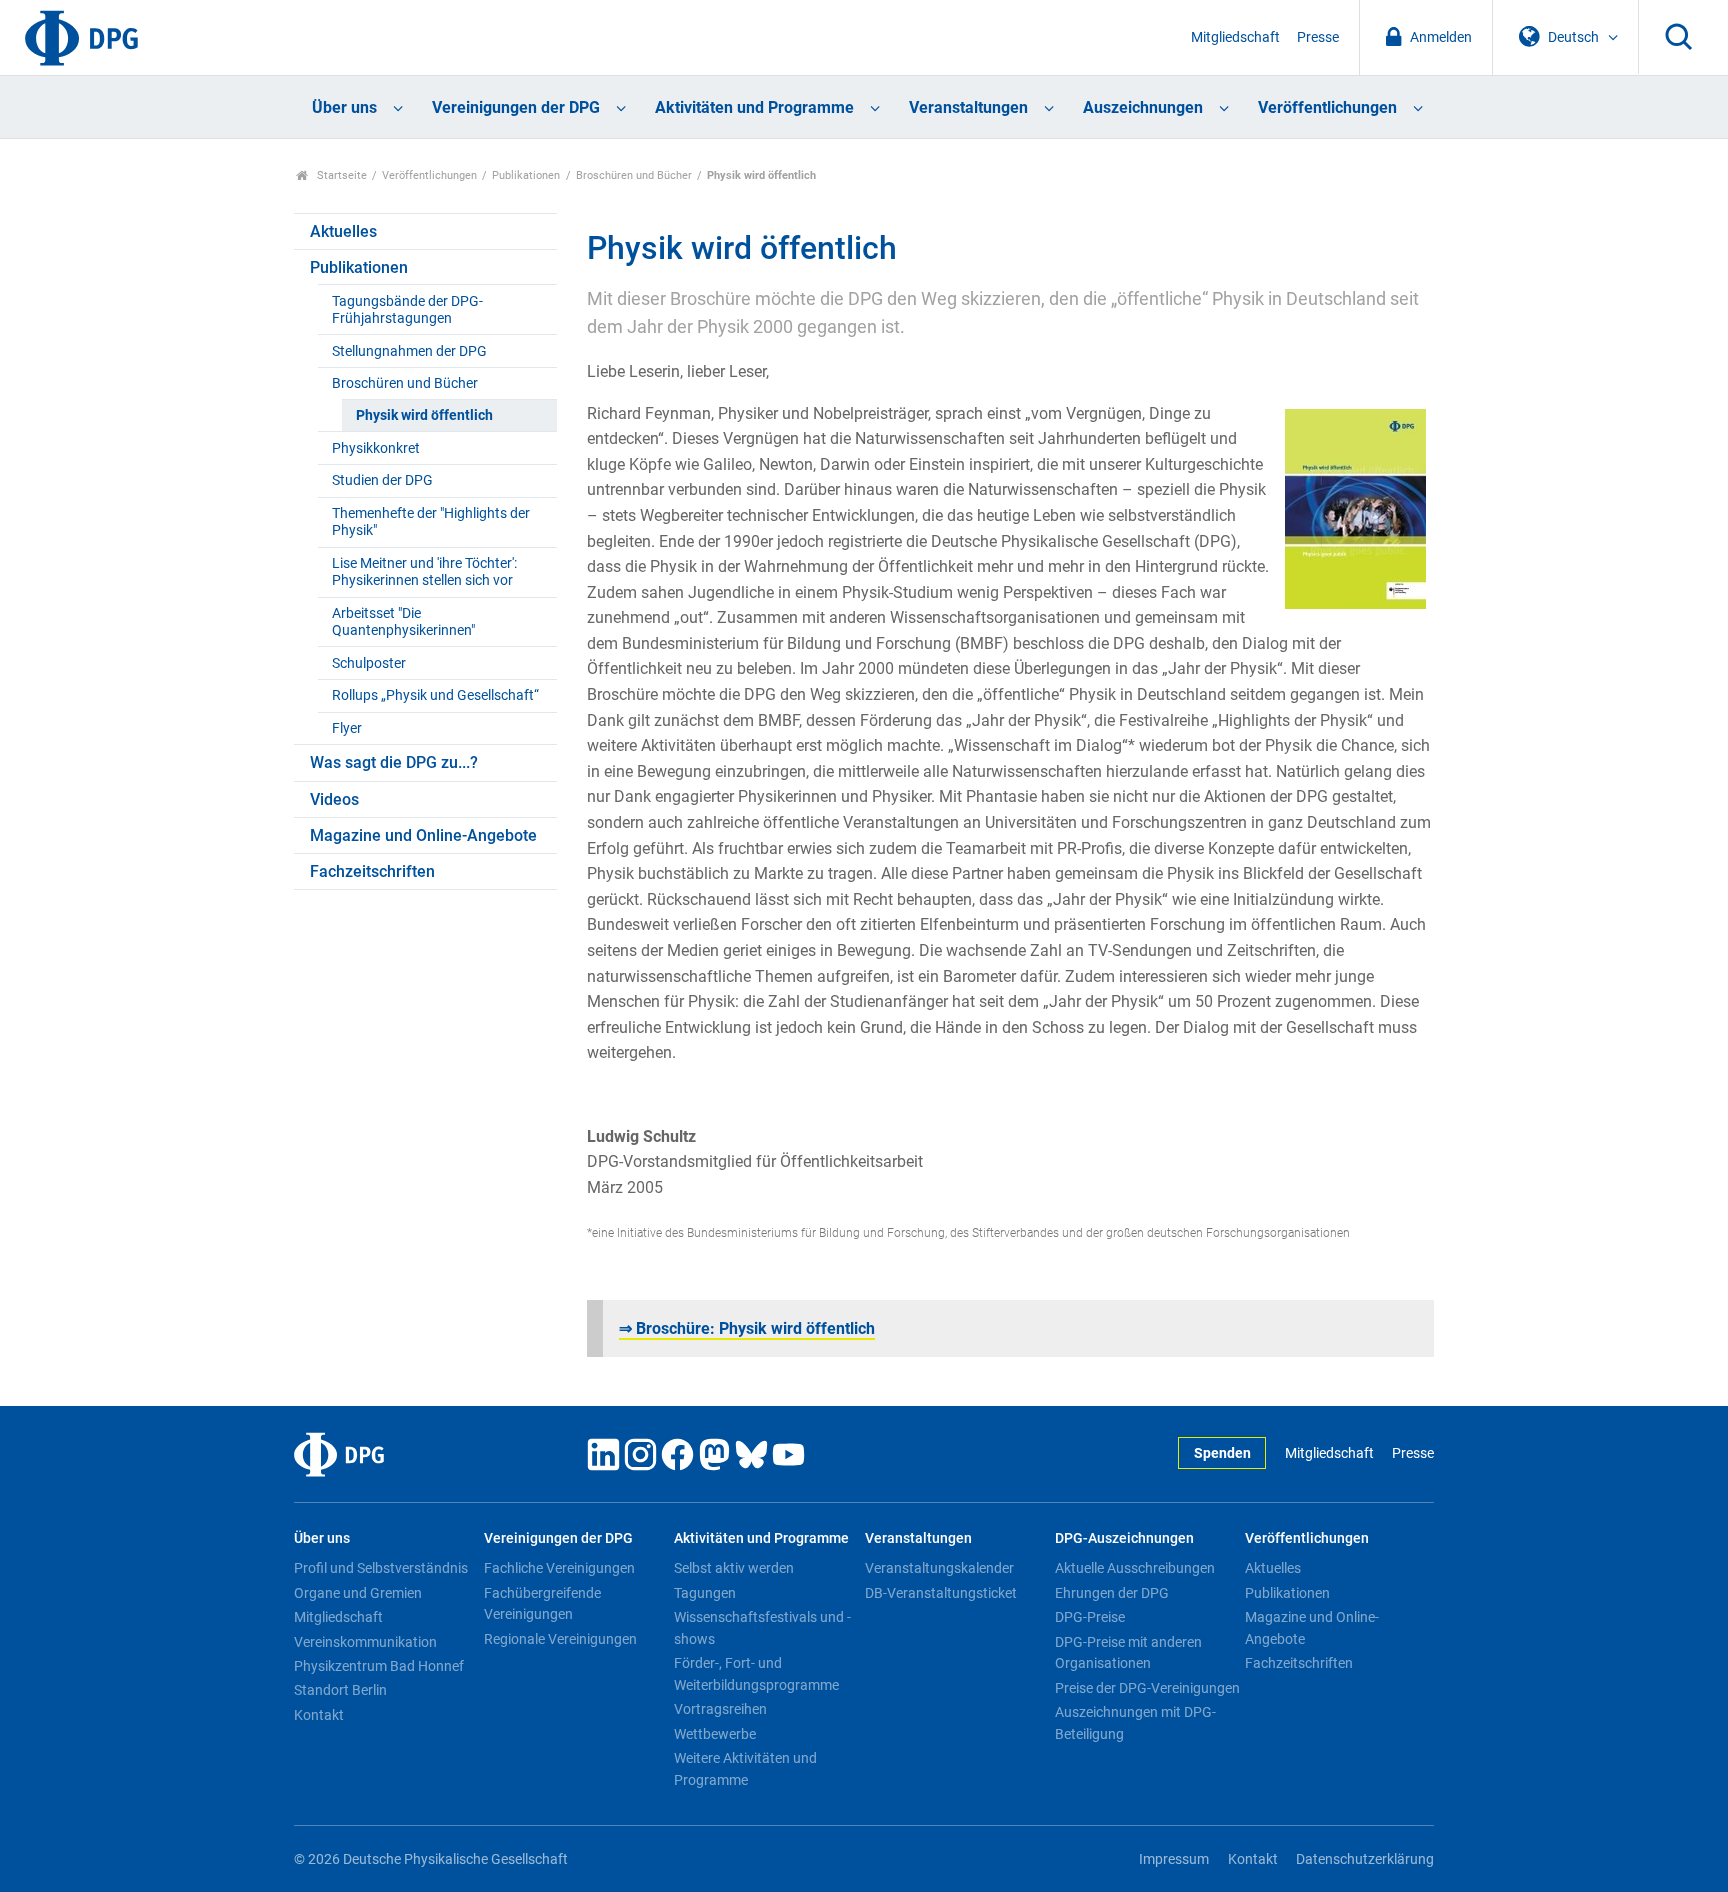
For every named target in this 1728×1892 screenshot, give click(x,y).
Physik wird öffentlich (424, 415)
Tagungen (705, 1593)
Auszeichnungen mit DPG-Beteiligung (1135, 1723)
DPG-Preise (1090, 1617)
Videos (334, 799)
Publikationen (526, 175)
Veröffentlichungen (1327, 107)
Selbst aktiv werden (734, 1568)
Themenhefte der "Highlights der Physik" (431, 522)
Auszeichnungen (1143, 107)
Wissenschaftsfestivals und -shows (762, 1628)
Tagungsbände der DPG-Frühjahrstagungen (407, 310)
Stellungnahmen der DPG (409, 351)
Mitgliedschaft (1235, 37)
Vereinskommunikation (365, 1642)
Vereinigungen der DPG (516, 107)
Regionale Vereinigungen (560, 1639)
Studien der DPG (382, 480)
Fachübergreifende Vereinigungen (542, 1604)
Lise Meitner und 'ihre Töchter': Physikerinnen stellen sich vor (424, 572)
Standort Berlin (340, 1690)
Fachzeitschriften (372, 871)
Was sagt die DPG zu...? (394, 762)
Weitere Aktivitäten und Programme (745, 1769)
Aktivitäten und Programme (754, 107)
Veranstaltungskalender (939, 1568)
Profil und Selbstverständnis (381, 1568)
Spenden (1222, 1453)
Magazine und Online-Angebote (423, 835)
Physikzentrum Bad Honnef (379, 1666)
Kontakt (319, 1715)
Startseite (340, 175)
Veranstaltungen (968, 107)
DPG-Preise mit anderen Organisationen (1128, 1653)
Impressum (1174, 1859)
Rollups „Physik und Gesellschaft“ (435, 695)
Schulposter (369, 663)
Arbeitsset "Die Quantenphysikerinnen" (403, 622)
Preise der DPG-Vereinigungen (1147, 1688)
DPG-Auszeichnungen (1124, 1538)
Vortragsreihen (720, 1709)
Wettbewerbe (715, 1734)
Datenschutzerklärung (1365, 1859)
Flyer (347, 728)
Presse (1318, 37)
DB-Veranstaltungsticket (941, 1593)
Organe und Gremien (358, 1593)
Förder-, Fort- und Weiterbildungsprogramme (756, 1674)
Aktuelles (343, 231)
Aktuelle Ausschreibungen (1135, 1568)
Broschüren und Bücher (634, 175)
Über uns (344, 107)
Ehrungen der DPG (1112, 1593)
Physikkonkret (376, 448)
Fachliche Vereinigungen (559, 1568)
